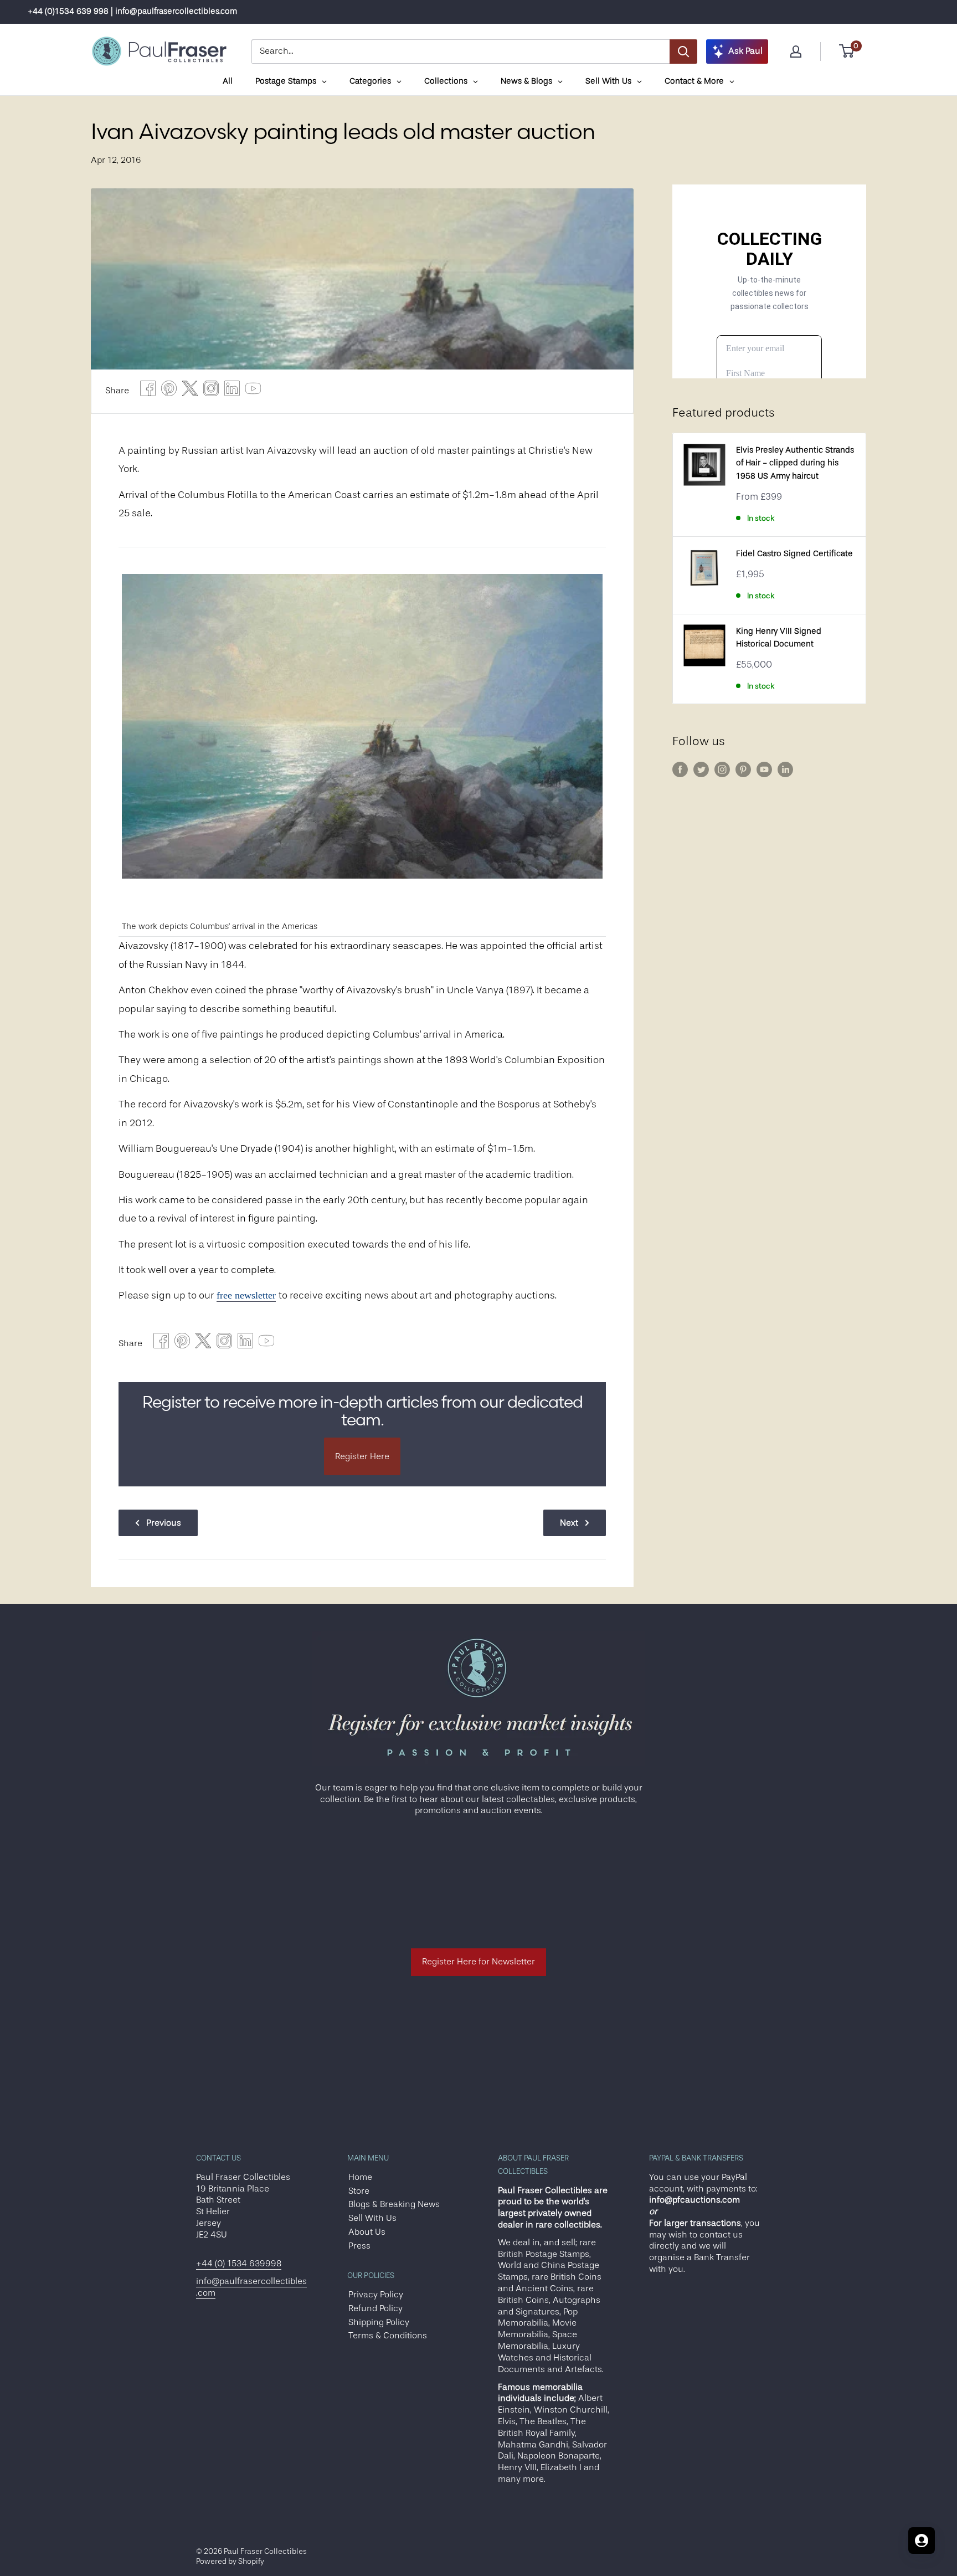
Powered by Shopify (230, 2561)
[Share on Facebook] (148, 391)
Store (359, 2191)
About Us (367, 2232)
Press (359, 2246)
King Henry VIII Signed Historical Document (779, 638)
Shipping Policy (379, 2322)
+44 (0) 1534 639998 (239, 2264)
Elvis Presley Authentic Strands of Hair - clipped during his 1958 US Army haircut (795, 463)
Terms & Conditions (388, 2336)
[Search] (683, 52)
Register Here (362, 1456)
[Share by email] (211, 391)
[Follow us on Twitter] (701, 769)
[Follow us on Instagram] (722, 769)
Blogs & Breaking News (394, 2204)
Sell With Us (372, 2218)
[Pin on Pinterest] (169, 391)
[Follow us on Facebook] (680, 769)
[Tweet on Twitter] (190, 391)
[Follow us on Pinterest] (743, 769)
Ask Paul (745, 51)
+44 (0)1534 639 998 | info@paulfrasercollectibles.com (132, 11)
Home (360, 2177)
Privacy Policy (376, 2295)
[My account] (796, 52)
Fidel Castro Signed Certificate (794, 554)
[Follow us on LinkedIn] (785, 769)
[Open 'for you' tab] (922, 2541)
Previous (164, 1523)
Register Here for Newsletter (478, 1962)
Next (569, 1523)
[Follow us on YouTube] (764, 769)
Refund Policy (375, 2308)
